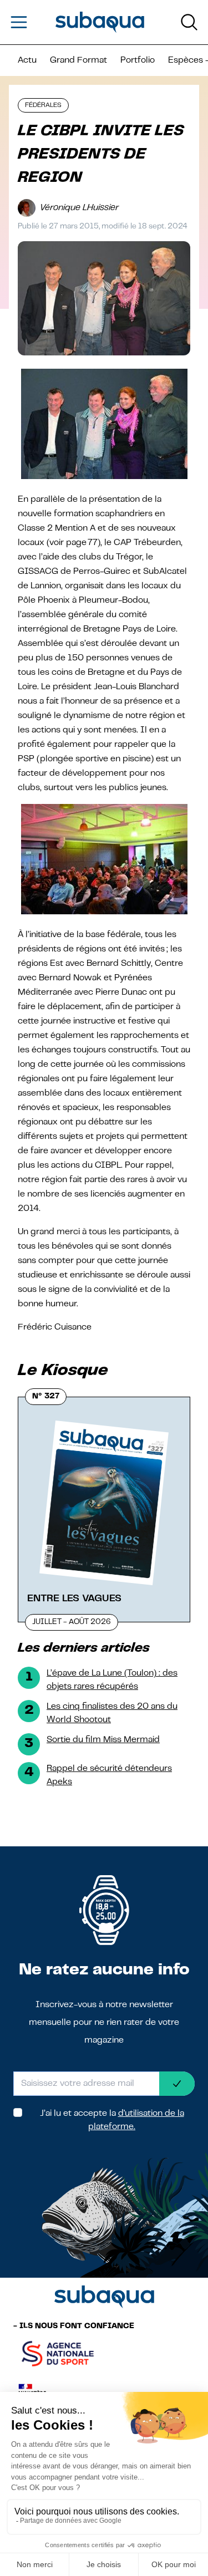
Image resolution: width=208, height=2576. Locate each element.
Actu (27, 60)
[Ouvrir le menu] (19, 22)
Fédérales (43, 105)
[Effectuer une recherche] (189, 22)
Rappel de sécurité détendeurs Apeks (109, 1775)
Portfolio (138, 60)
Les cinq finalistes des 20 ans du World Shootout (112, 1713)
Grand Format (78, 60)
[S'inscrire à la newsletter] (177, 2084)
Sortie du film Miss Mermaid (103, 1740)
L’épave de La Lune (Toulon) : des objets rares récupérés (112, 1680)
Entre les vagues (74, 1598)
